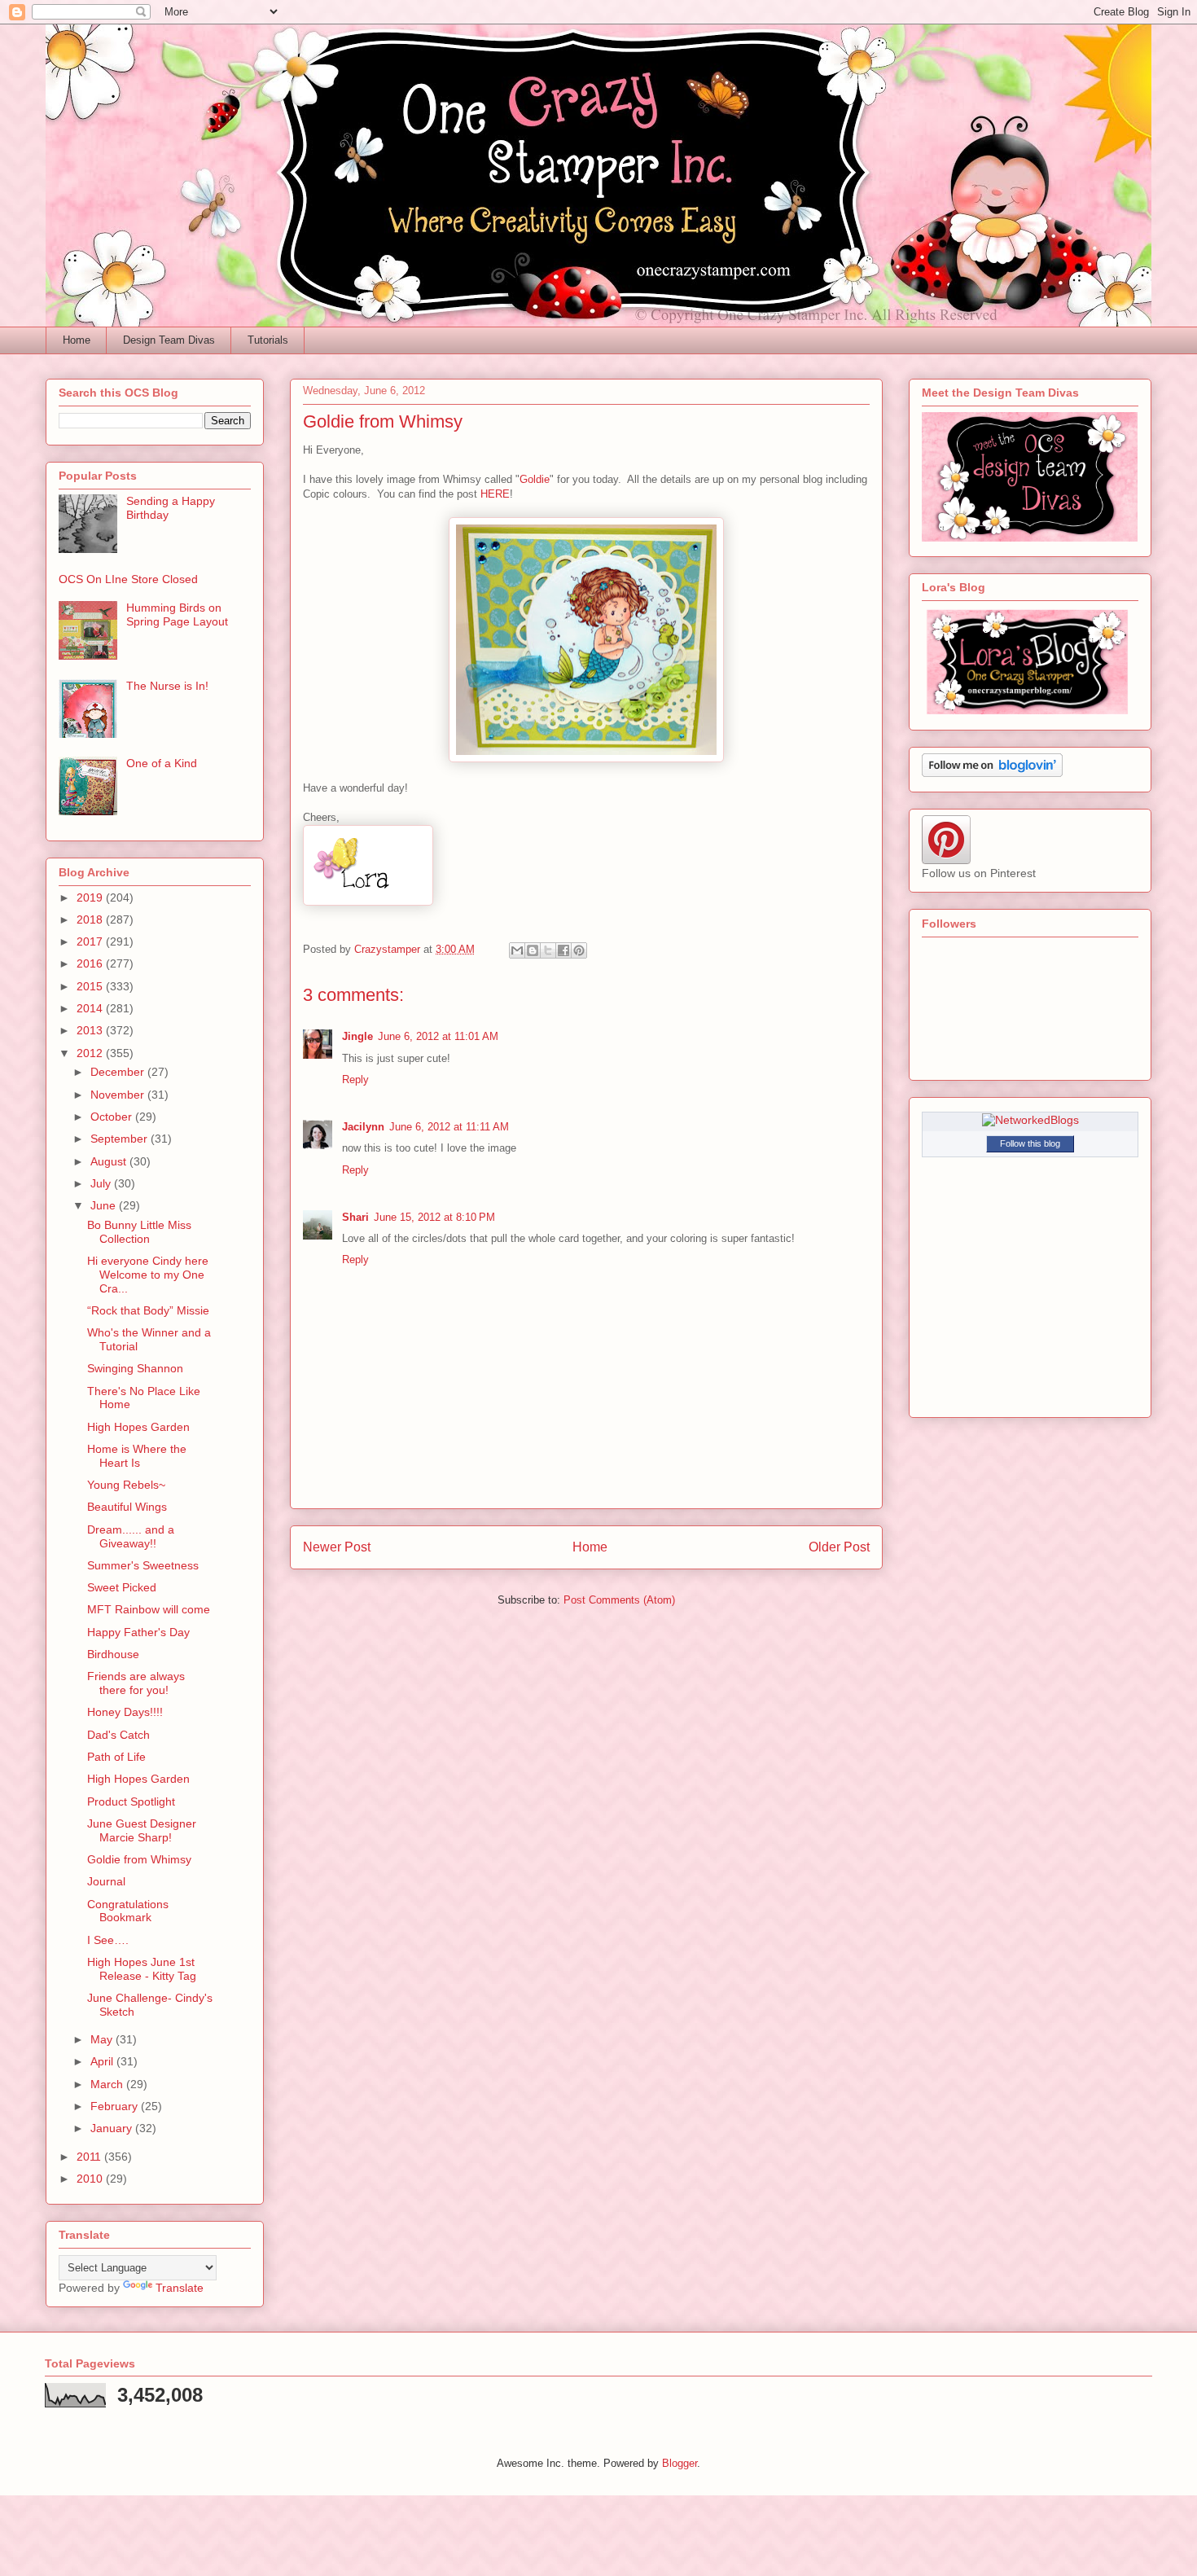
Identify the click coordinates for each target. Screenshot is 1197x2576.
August (110, 1161)
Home (77, 340)
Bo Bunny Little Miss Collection (139, 1232)
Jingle (357, 1036)
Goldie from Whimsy (139, 1859)
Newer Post (337, 1547)
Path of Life (116, 1757)
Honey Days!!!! (125, 1712)
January (113, 2128)
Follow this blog (1030, 1143)
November (119, 1095)
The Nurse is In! (167, 686)
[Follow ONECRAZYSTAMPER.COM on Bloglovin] (992, 773)
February (116, 2106)
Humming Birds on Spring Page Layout (177, 614)
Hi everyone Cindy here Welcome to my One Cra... (148, 1275)
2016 (91, 963)
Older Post (839, 1547)
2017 (91, 941)
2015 (91, 986)
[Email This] (517, 950)
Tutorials (268, 340)
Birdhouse (113, 1654)
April (103, 2061)
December (119, 1072)
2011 (90, 2157)
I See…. (108, 1940)
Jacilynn (363, 1127)
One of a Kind (162, 763)
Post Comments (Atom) (619, 1600)
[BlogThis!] (533, 950)
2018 (91, 919)
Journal (106, 1881)
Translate (180, 2288)
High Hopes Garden (138, 1427)
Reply (355, 1080)
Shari (355, 1217)
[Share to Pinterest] (579, 950)
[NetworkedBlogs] (1030, 1120)
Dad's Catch (118, 1735)
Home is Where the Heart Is (137, 1456)
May (103, 2039)
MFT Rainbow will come (149, 1609)
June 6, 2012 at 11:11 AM (449, 1127)
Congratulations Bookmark (128, 1911)
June (105, 1205)
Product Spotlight (131, 1801)
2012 (91, 1053)
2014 (91, 1008)
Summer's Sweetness (143, 1565)
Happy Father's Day (138, 1632)
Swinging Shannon (135, 1368)
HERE (495, 494)
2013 (91, 1030)
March (108, 2084)
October (113, 1117)
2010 (91, 2179)
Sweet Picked (122, 1587)
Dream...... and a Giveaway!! (131, 1536)
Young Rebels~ (126, 1485)
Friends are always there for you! (136, 1683)
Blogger (680, 2463)
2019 (91, 897)
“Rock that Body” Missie (148, 1310)
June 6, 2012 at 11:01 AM (438, 1036)
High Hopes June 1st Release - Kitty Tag (142, 1969)
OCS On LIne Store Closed (128, 579)
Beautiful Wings (127, 1507)
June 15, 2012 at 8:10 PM (434, 1217)
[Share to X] (548, 950)
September (121, 1139)
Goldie (535, 479)
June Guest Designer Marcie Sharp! (142, 1830)
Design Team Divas (169, 340)
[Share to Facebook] (563, 950)
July (102, 1183)
